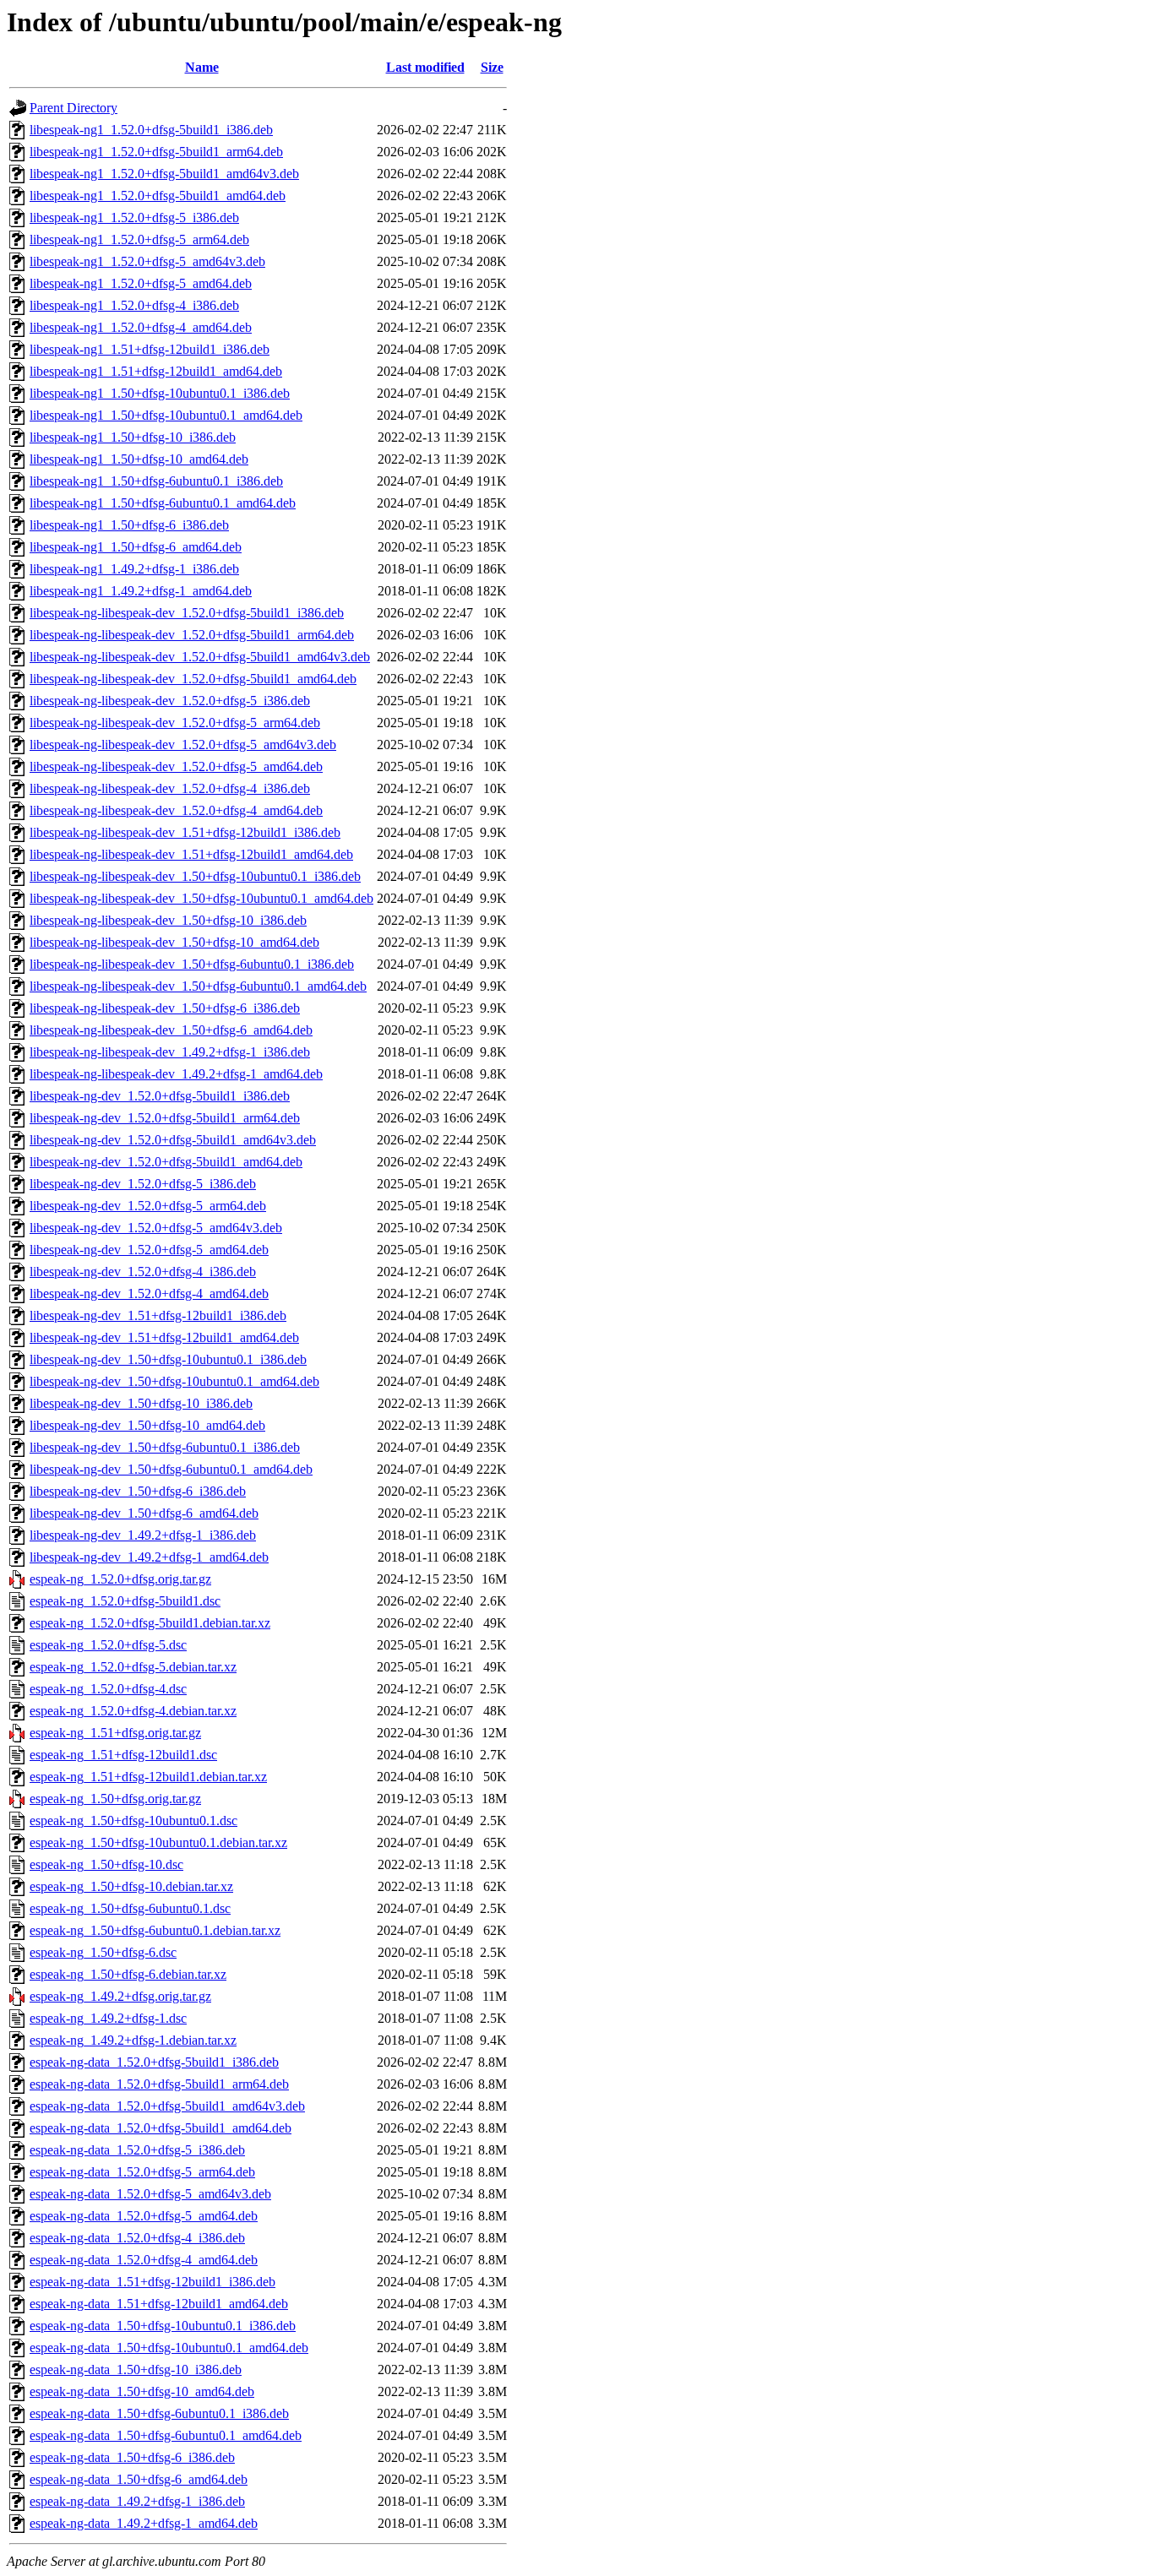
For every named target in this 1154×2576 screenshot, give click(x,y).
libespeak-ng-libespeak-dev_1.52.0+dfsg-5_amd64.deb (176, 766)
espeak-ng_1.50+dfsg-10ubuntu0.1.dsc (133, 1821)
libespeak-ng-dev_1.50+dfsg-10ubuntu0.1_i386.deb (168, 1359)
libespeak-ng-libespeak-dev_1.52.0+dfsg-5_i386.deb (170, 701)
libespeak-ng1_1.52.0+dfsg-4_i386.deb (134, 305)
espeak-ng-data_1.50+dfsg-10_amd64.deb (142, 2391)
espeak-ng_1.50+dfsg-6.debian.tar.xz (128, 1974)
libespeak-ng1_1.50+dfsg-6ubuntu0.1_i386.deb (156, 481)
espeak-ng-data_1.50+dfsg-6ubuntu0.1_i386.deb (159, 2413)
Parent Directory (73, 108)
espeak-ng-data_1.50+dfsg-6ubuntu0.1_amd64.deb (166, 2435)
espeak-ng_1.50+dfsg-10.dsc (106, 1864)
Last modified (425, 67)
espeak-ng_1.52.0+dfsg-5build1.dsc (125, 1601)
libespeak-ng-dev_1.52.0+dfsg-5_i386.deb (143, 1184)
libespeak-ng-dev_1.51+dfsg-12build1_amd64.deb (164, 1337)
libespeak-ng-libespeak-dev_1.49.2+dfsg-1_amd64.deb (176, 1074)
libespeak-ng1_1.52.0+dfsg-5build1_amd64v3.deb (164, 174)
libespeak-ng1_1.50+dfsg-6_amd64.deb (136, 547)
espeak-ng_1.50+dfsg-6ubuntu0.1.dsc (130, 1908)
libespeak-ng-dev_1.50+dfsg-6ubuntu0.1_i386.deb (165, 1447)
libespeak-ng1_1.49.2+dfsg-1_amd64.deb (141, 591)
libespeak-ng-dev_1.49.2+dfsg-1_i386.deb (143, 1535)
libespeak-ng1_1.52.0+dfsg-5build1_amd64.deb (158, 196)
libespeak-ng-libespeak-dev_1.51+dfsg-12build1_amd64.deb (191, 854)
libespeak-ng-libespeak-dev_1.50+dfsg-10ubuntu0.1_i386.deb (195, 876)
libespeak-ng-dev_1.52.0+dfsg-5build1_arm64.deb (165, 1118)
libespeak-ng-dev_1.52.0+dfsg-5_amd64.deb (149, 1250)
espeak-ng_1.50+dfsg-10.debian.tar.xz (131, 1886)
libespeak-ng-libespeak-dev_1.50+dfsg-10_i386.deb (168, 920)
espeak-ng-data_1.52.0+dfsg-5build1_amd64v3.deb (167, 2106)
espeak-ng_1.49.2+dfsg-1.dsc (108, 2018)
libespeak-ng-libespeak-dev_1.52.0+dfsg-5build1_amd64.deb (193, 679)
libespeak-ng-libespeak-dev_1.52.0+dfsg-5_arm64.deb (175, 723)
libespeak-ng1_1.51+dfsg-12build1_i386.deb (150, 349)
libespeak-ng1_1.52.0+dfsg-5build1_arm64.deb (156, 152)
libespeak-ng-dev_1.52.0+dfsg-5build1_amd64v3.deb (173, 1140)
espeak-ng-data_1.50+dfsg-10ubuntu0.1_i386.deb (163, 2326)
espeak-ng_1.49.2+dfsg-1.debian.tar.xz (133, 2040)
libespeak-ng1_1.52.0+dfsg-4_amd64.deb (141, 327)
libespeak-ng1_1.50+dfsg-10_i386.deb (133, 437)
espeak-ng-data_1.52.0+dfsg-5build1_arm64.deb (159, 2084)
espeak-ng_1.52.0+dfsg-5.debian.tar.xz (133, 1667)
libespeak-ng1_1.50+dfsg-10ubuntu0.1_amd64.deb (166, 415)
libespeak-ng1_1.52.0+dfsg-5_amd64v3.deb (147, 261)
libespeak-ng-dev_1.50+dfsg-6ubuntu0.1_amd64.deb (171, 1469)
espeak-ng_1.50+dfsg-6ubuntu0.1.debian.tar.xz (155, 1930)
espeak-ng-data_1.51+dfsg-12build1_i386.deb (152, 2282)
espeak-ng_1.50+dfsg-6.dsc (103, 1952)
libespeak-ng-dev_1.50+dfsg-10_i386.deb (141, 1403)
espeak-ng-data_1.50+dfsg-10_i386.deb (136, 2369)
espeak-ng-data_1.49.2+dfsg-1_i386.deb (137, 2501)
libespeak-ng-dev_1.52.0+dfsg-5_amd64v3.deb (156, 1228)
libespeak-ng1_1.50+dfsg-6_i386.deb (129, 525)
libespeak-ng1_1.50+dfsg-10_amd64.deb (139, 459)
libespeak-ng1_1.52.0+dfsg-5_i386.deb (134, 217)
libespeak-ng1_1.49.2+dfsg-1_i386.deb (134, 569)
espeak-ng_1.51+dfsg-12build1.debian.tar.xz (148, 1777)
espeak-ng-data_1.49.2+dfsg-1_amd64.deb (144, 2523)
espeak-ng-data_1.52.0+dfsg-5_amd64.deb (144, 2216)
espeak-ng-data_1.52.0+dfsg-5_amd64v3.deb (150, 2194)
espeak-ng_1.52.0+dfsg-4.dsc (108, 1689)
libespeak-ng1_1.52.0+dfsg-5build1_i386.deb (151, 130)
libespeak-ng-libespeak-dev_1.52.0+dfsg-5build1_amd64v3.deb (200, 657)
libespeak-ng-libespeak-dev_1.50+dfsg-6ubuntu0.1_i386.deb (192, 964)
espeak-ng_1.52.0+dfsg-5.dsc (108, 1645)
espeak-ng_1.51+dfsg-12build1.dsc (123, 1755)
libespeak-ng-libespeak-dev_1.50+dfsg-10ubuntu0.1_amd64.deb (201, 898)
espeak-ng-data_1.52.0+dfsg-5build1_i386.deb (154, 2062)
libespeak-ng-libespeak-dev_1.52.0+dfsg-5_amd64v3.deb (183, 745)
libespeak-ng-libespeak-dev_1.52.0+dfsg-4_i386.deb (170, 788)
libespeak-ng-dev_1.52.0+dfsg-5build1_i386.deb (160, 1096)
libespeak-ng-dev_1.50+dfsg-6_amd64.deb (144, 1513)
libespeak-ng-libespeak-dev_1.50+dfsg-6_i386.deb (165, 1008)
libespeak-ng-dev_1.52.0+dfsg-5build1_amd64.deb (166, 1162)
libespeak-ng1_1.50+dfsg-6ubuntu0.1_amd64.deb (163, 503)
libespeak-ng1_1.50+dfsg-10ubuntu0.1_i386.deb (160, 393)
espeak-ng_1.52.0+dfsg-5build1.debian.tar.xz (150, 1623)
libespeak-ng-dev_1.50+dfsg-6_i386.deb (138, 1491)
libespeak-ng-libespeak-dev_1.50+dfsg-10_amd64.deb (174, 942)
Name (202, 67)
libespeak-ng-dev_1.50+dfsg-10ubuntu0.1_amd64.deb (174, 1381)
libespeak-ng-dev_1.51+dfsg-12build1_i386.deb (158, 1315)
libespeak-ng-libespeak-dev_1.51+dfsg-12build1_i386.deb (185, 832)
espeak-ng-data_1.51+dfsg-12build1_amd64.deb (159, 2304)
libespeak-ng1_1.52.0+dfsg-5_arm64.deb (139, 239)
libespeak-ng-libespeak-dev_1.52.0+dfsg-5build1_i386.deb (187, 613)
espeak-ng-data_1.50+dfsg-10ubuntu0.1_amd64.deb (169, 2348)
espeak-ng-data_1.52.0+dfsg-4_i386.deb (137, 2238)
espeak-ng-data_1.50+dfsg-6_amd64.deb (139, 2479)
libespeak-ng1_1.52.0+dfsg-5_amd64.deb (141, 283)
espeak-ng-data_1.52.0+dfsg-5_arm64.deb (142, 2172)
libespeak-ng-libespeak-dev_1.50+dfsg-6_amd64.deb (171, 1030)
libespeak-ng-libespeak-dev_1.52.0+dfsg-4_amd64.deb (176, 810)
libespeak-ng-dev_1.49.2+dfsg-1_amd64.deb (149, 1557)
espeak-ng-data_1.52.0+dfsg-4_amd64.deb (144, 2260)
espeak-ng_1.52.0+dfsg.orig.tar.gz (120, 1579)
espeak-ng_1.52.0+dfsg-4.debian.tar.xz (133, 1711)
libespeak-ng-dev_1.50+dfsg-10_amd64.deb (147, 1425)
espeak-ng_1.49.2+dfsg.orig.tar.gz (120, 1996)
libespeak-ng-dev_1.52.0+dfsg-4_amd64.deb (149, 1293)
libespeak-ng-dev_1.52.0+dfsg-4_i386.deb (143, 1272)
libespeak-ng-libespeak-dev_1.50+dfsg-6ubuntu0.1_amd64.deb (198, 986)
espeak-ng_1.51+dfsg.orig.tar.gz (115, 1733)
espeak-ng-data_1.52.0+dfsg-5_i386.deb (137, 2150)
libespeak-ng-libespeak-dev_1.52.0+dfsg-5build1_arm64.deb (192, 635)
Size (492, 67)
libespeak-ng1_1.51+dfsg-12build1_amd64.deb (156, 371)
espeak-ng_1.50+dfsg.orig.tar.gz (115, 1799)
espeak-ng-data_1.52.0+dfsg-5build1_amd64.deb (161, 2128)
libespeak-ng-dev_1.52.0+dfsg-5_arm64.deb (148, 1206)
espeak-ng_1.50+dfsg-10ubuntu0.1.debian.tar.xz (158, 1842)
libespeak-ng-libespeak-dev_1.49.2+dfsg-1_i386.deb (170, 1052)
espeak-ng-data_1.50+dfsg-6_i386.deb (132, 2457)
